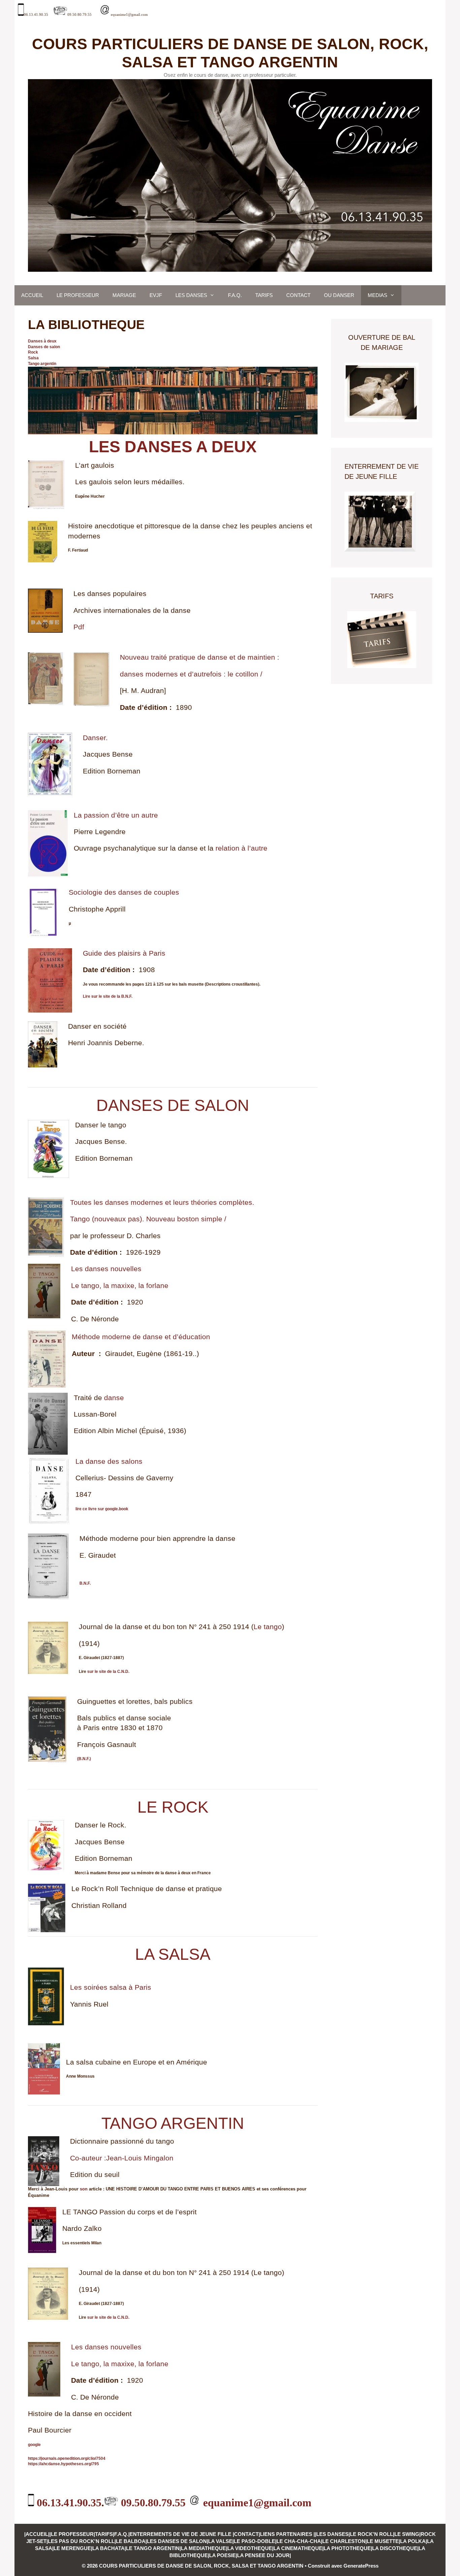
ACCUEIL (32, 295)
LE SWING (407, 2534)
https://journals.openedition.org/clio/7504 (67, 2458)
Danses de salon (44, 347)
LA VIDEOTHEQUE (250, 2548)
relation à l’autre (241, 848)
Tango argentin (42, 364)
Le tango (268, 1627)
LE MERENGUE (72, 2548)
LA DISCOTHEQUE (395, 2548)
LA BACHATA (108, 2548)
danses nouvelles (113, 1269)
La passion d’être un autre (116, 815)
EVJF (156, 295)
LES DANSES (191, 295)
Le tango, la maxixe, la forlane (120, 1285)
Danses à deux (42, 341)
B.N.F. (85, 1583)
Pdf (79, 627)
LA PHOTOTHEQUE (347, 2548)
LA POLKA (413, 2541)
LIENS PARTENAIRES (287, 2534)
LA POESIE (222, 2555)
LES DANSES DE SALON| (177, 2541)
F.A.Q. (235, 295)
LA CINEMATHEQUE (298, 2548)
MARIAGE (124, 295)
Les (78, 1269)
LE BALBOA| (131, 2541)
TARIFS (264, 295)
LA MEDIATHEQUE (203, 2548)
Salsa (33, 358)
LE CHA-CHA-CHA (299, 2541)
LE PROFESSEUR (78, 295)
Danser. (95, 738)
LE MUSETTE (383, 2541)
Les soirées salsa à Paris (111, 1987)
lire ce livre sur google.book (102, 1509)
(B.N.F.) (84, 1759)
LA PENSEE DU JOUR (263, 2555)
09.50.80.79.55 (79, 15)
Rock (33, 352)
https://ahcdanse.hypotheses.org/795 (63, 2464)
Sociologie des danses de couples (124, 892)
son (84, 2189)
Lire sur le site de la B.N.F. (108, 996)
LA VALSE (220, 2541)
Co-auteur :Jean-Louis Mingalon (122, 2158)
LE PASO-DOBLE (254, 2541)
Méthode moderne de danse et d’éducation (141, 1337)
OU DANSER (339, 295)
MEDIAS (377, 295)
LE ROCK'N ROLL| (372, 2534)
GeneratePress (361, 2566)
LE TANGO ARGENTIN (153, 2548)
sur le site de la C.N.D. (108, 1672)
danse (114, 1398)
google (34, 2445)
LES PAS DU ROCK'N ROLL (81, 2541)
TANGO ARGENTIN (173, 2123)
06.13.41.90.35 (36, 15)
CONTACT (298, 295)
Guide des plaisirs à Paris (124, 953)
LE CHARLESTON (344, 2541)
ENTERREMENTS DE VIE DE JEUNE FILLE (181, 2534)
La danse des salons (109, 1461)
